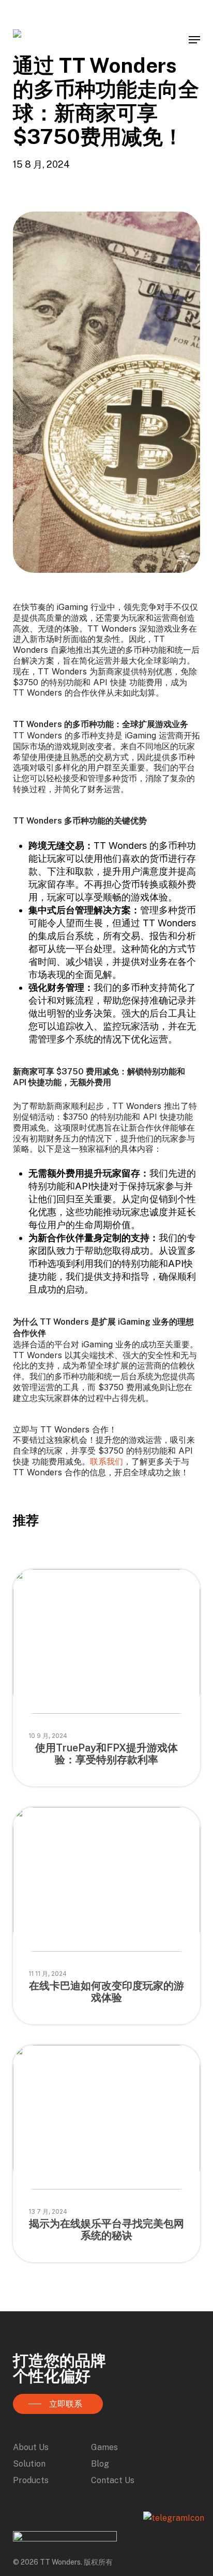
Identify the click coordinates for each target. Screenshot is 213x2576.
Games (104, 2447)
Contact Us (113, 2480)
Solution (29, 2464)
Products (31, 2480)
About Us (31, 2447)
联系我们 (106, 1461)
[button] (194, 40)
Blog (100, 2464)
